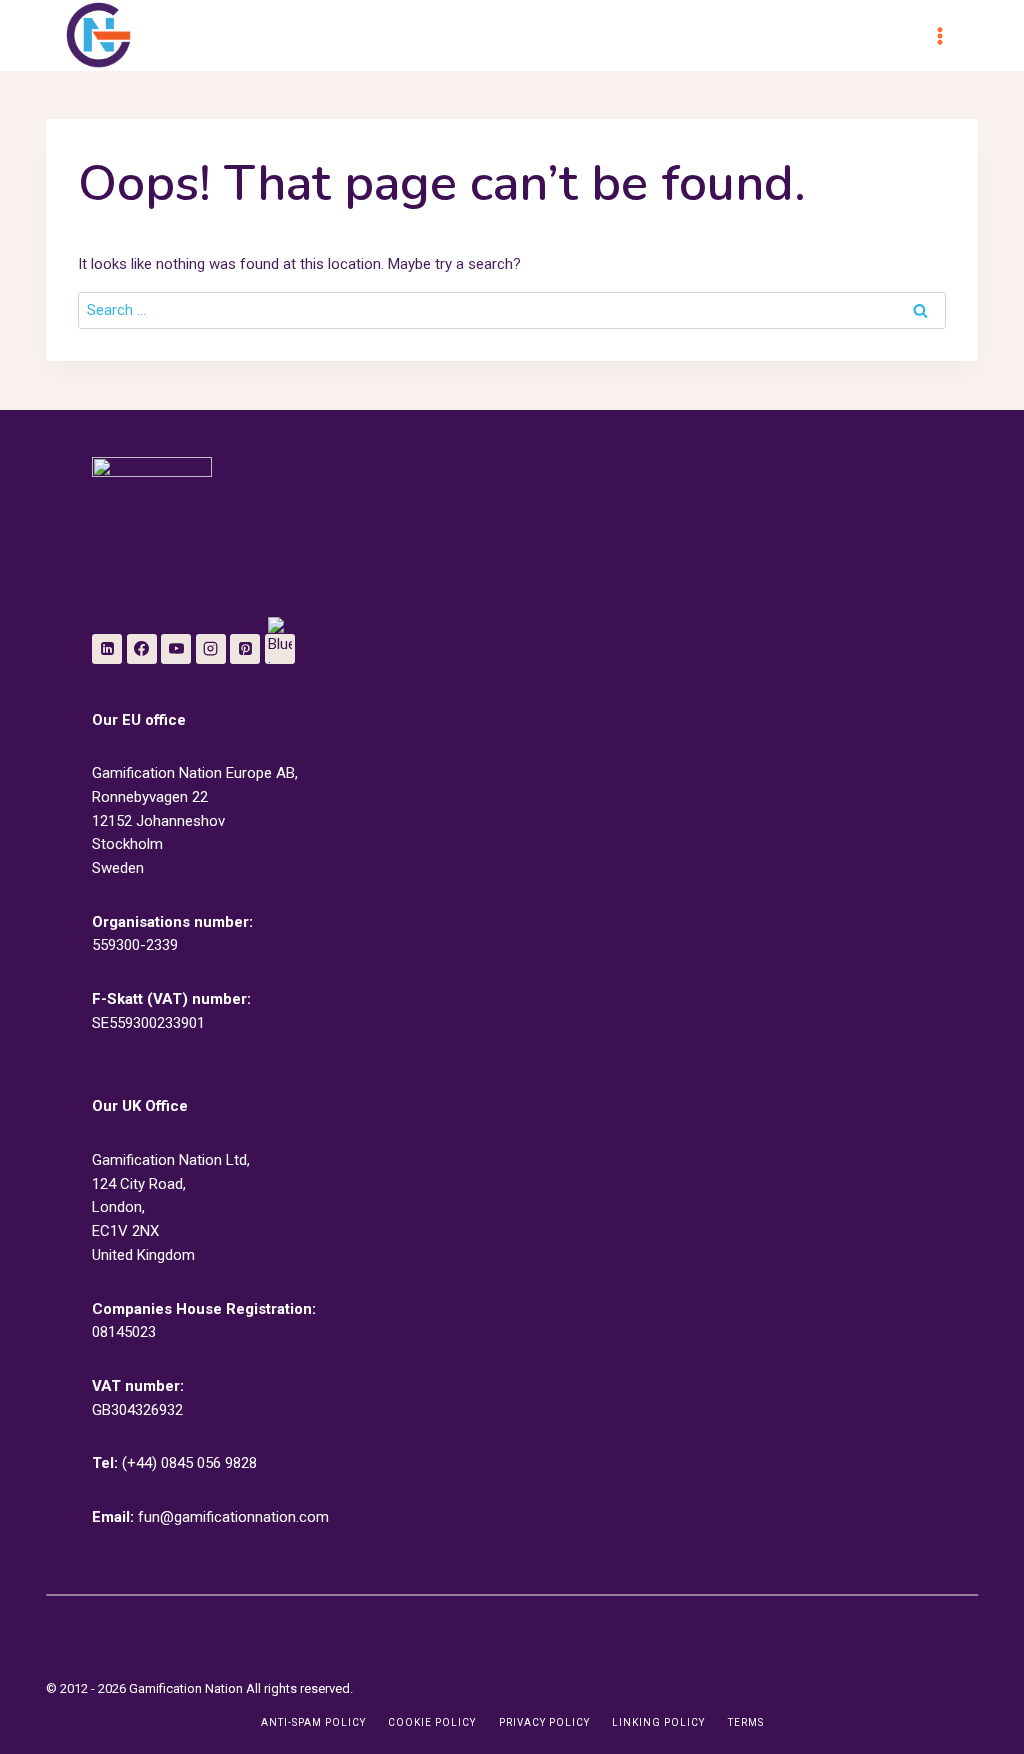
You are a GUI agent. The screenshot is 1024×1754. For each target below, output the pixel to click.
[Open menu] (949, 35)
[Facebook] (142, 649)
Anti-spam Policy (313, 1722)
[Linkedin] (107, 649)
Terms (746, 1722)
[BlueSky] (280, 649)
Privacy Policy (544, 1722)
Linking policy (658, 1722)
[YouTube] (176, 649)
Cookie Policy (432, 1722)
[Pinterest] (245, 649)
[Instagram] (211, 649)
